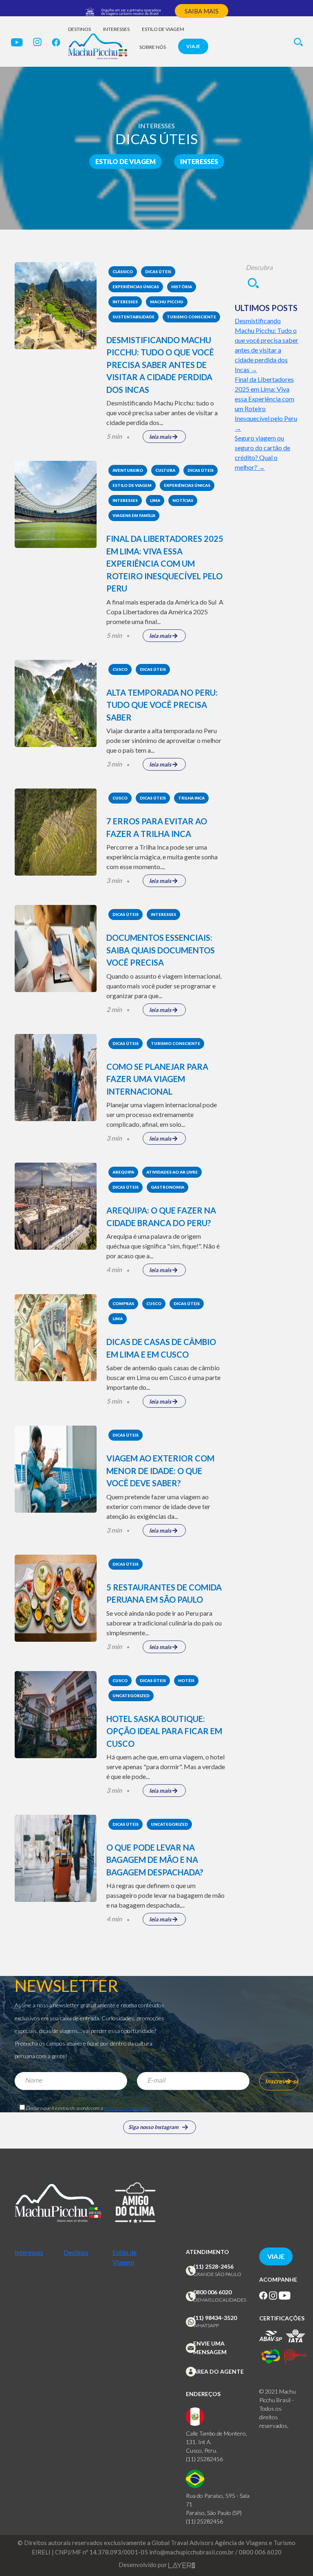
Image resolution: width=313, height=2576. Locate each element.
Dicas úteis (158, 272)
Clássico (123, 272)
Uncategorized (131, 1695)
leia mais (161, 437)
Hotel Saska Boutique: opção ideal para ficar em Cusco (164, 1731)
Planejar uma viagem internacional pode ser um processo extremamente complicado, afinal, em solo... (162, 1114)
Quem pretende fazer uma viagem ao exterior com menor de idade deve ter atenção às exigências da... (158, 1506)
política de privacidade (127, 2108)
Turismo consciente (191, 317)
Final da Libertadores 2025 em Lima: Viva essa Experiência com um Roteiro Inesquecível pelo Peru (165, 563)
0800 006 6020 (212, 2292)
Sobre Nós (153, 47)
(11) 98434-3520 (215, 2318)
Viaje (193, 46)
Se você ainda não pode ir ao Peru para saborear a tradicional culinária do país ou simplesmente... (164, 1623)
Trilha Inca (191, 798)
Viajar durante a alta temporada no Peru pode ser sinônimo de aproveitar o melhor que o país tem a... (164, 740)
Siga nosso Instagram (153, 2127)
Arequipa (123, 1172)
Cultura (165, 470)
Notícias (183, 500)
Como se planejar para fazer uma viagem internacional (157, 1079)
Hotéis (186, 1680)
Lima (155, 500)
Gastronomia (168, 1187)
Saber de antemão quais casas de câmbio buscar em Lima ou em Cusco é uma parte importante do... (163, 1377)
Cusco (120, 669)
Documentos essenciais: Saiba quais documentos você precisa (161, 950)
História (182, 287)
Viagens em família (134, 515)
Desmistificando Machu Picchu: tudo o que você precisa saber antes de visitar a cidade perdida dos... (162, 413)
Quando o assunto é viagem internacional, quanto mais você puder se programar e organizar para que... (164, 986)
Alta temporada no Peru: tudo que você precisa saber (162, 705)
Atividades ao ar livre (172, 1172)
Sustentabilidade (133, 317)
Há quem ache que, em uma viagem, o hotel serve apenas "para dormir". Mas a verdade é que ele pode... (166, 1767)
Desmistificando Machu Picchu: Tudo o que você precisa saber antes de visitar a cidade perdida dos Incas (160, 365)
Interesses (116, 29)
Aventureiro (128, 470)
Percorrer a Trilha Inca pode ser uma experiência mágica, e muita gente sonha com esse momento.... (162, 857)
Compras (123, 1303)
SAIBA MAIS (202, 11)
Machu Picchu (167, 302)
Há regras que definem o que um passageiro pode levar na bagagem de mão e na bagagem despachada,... (165, 1895)
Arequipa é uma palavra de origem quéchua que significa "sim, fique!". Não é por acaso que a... (163, 1246)
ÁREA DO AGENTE (218, 2371)
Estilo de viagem (163, 29)
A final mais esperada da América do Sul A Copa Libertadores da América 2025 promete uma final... (165, 612)
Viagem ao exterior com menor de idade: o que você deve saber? (160, 1471)
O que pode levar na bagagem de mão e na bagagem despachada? (155, 1860)
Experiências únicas (136, 287)
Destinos (79, 29)
